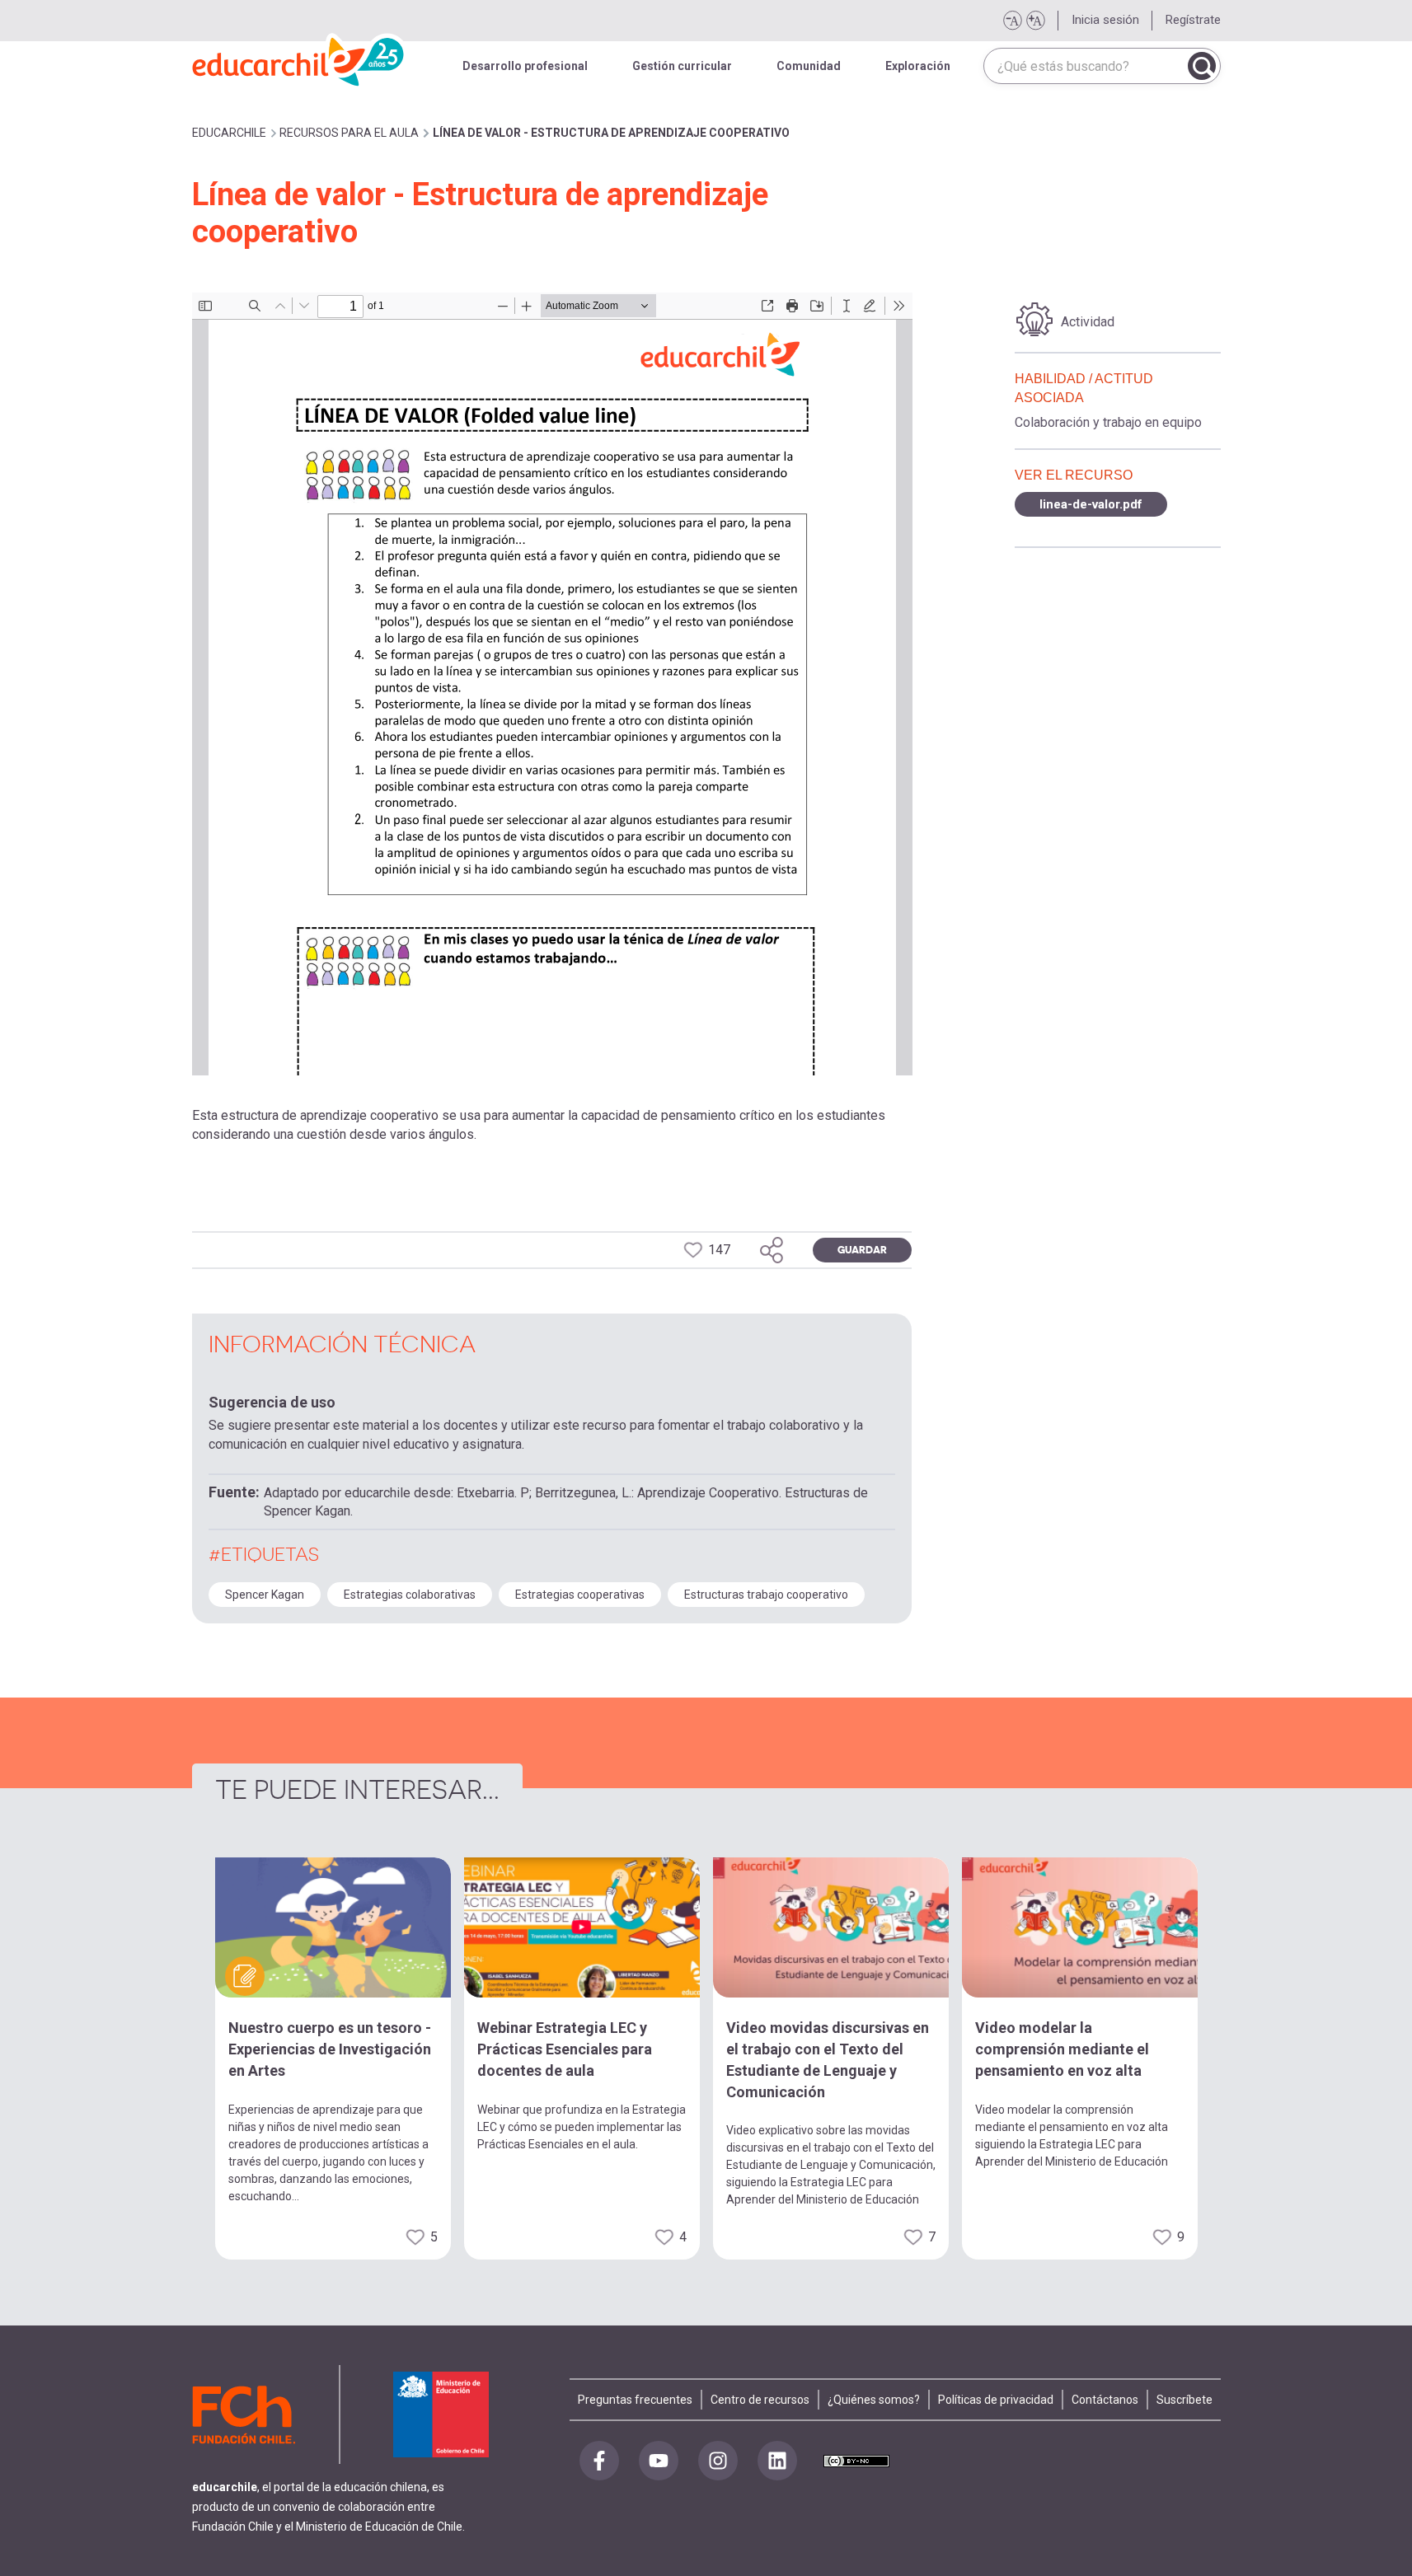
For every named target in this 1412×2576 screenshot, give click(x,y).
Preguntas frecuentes (635, 2400)
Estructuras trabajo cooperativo (766, 1595)
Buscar (1202, 66)
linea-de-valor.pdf (1091, 504)
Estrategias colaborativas (410, 1595)
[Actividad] (1034, 320)
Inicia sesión (1105, 20)
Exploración (918, 66)
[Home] (299, 58)
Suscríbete (1184, 2400)
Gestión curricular (682, 66)
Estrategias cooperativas (580, 1595)
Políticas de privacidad (996, 2400)
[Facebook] (599, 2461)
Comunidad (809, 66)
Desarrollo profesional (525, 66)
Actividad (1088, 322)
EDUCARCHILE (229, 133)
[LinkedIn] (777, 2461)
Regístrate (1193, 20)
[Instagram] (718, 2461)
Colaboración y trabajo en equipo (1108, 422)
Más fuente (1035, 21)
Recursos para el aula (349, 133)
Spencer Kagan (265, 1595)
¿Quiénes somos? (874, 2400)
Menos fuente (1012, 21)
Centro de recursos (760, 2400)
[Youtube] (659, 2461)
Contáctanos (1105, 2400)
